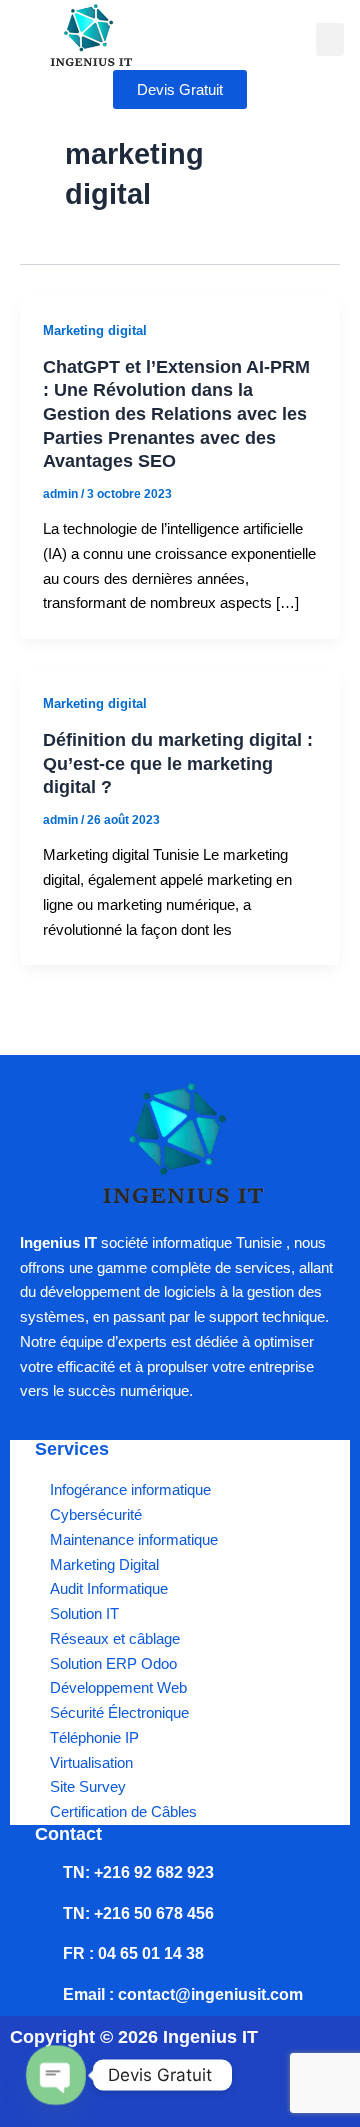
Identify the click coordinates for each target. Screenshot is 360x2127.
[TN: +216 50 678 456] (45, 1914)
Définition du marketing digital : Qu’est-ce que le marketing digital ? (178, 763)
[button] (330, 39)
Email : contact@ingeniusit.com (183, 1994)
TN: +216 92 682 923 (138, 1872)
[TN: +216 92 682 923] (45, 1873)
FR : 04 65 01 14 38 (133, 1953)
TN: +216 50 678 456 (138, 1913)
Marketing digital (95, 330)
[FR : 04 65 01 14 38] (45, 1954)
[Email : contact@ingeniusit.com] (45, 1995)
